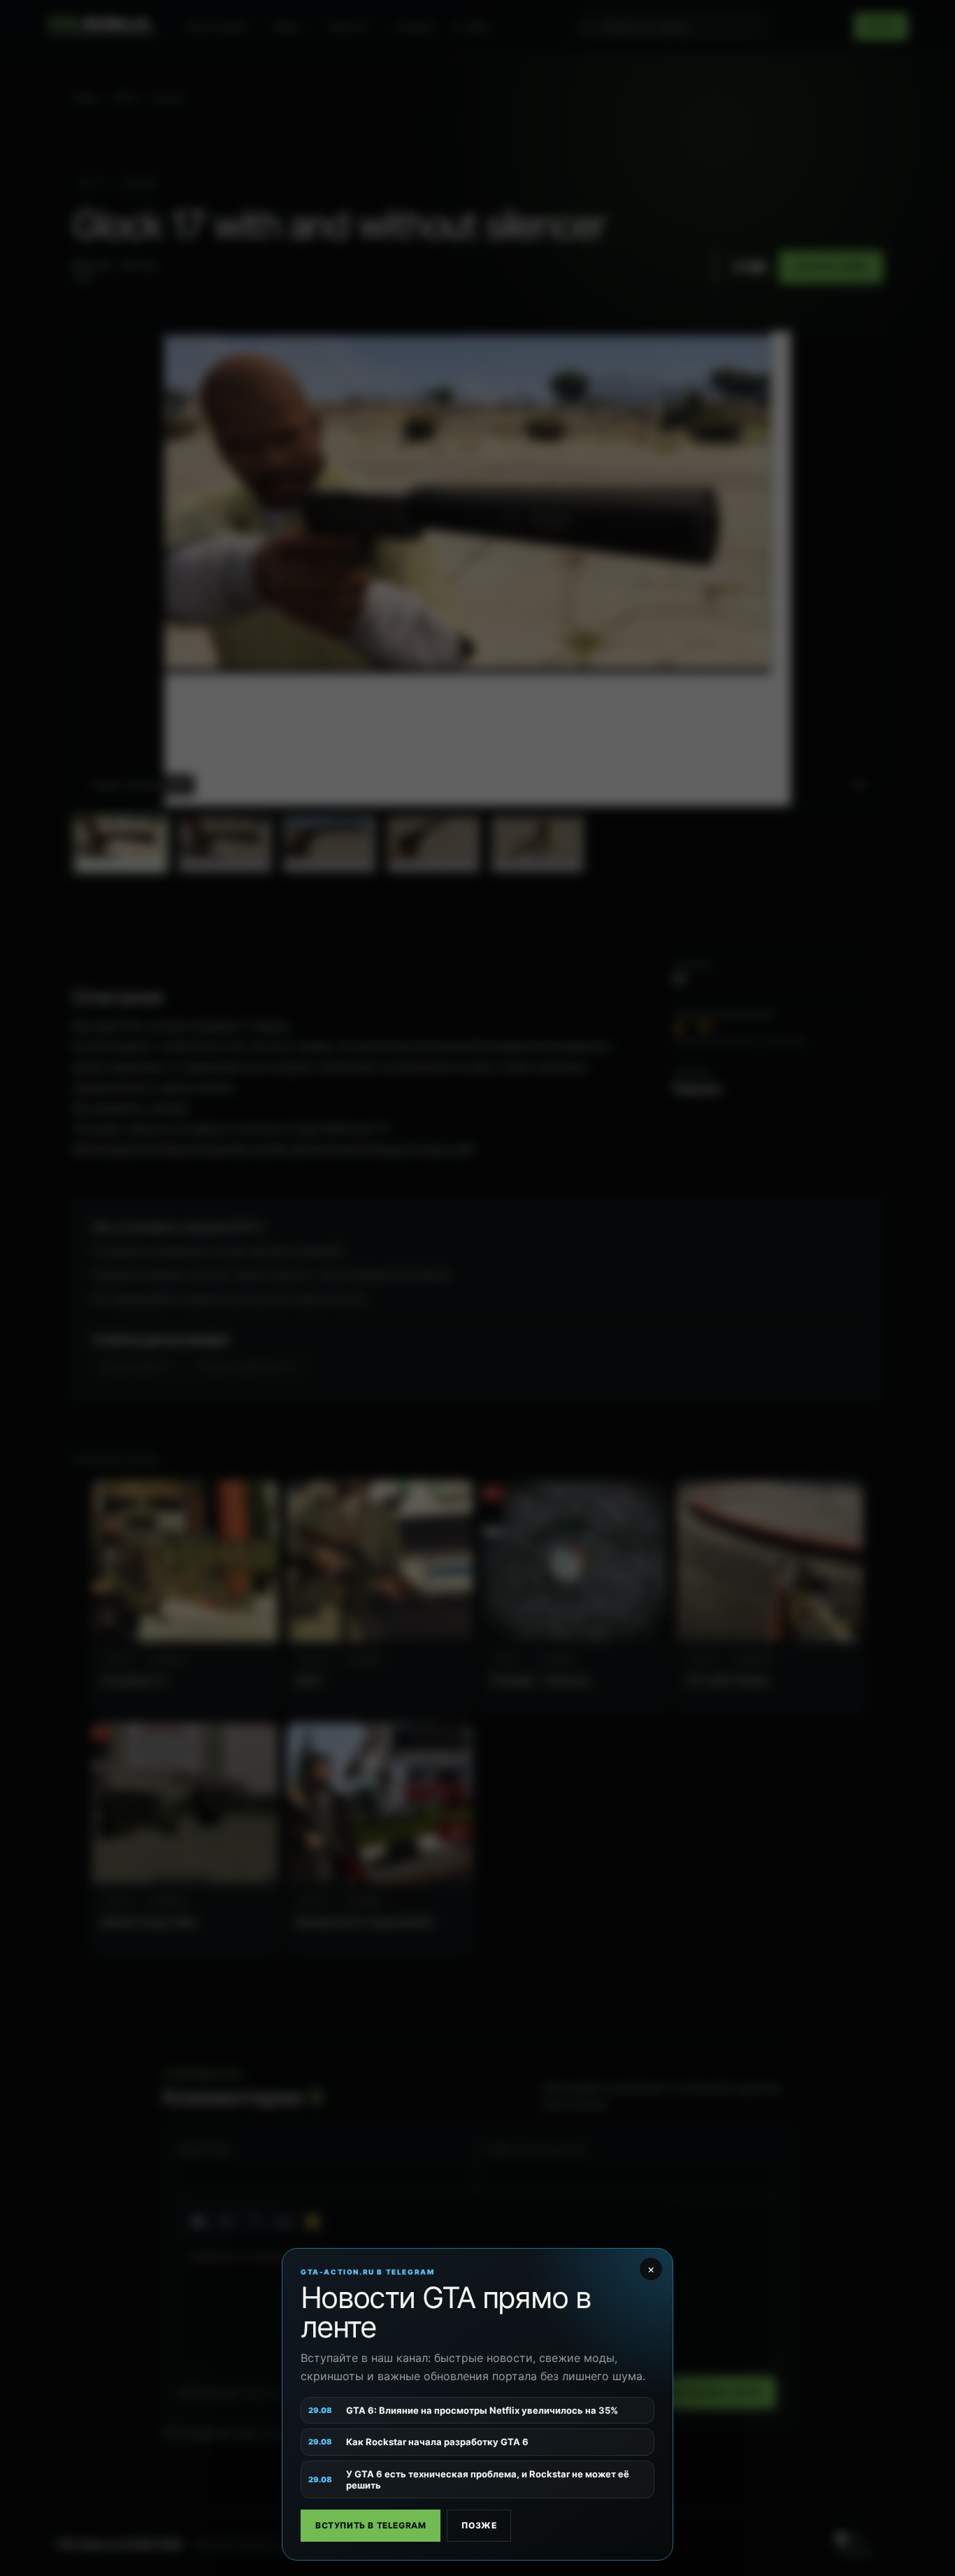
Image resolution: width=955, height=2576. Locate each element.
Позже (479, 2525)
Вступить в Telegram (371, 2525)
